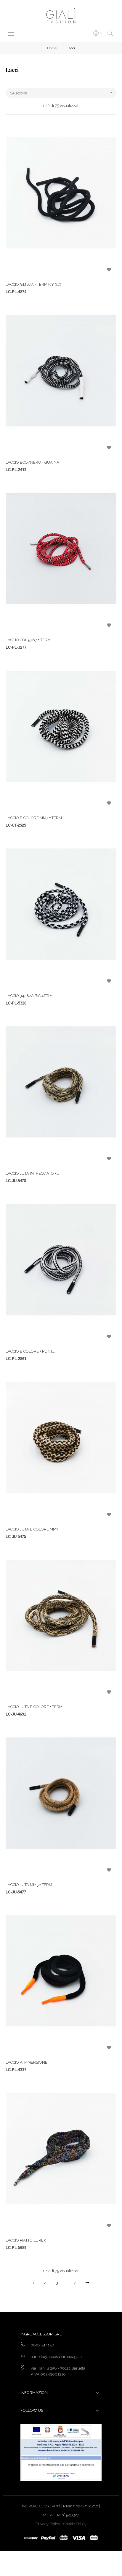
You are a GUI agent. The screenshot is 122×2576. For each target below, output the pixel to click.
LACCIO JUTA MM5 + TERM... (30, 1885)
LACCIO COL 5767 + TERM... (29, 640)
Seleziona (62, 93)
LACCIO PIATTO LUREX (26, 2240)
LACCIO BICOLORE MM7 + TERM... (35, 818)
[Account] (97, 33)
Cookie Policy (75, 2524)
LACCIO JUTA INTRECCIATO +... (32, 1173)
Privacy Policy (48, 2524)
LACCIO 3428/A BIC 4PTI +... (30, 996)
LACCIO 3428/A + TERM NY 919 (33, 284)
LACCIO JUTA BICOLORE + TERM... (35, 1707)
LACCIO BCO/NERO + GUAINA (32, 462)
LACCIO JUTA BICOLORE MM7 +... (34, 1529)
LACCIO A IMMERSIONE (27, 2062)
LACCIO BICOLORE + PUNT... (30, 1351)
